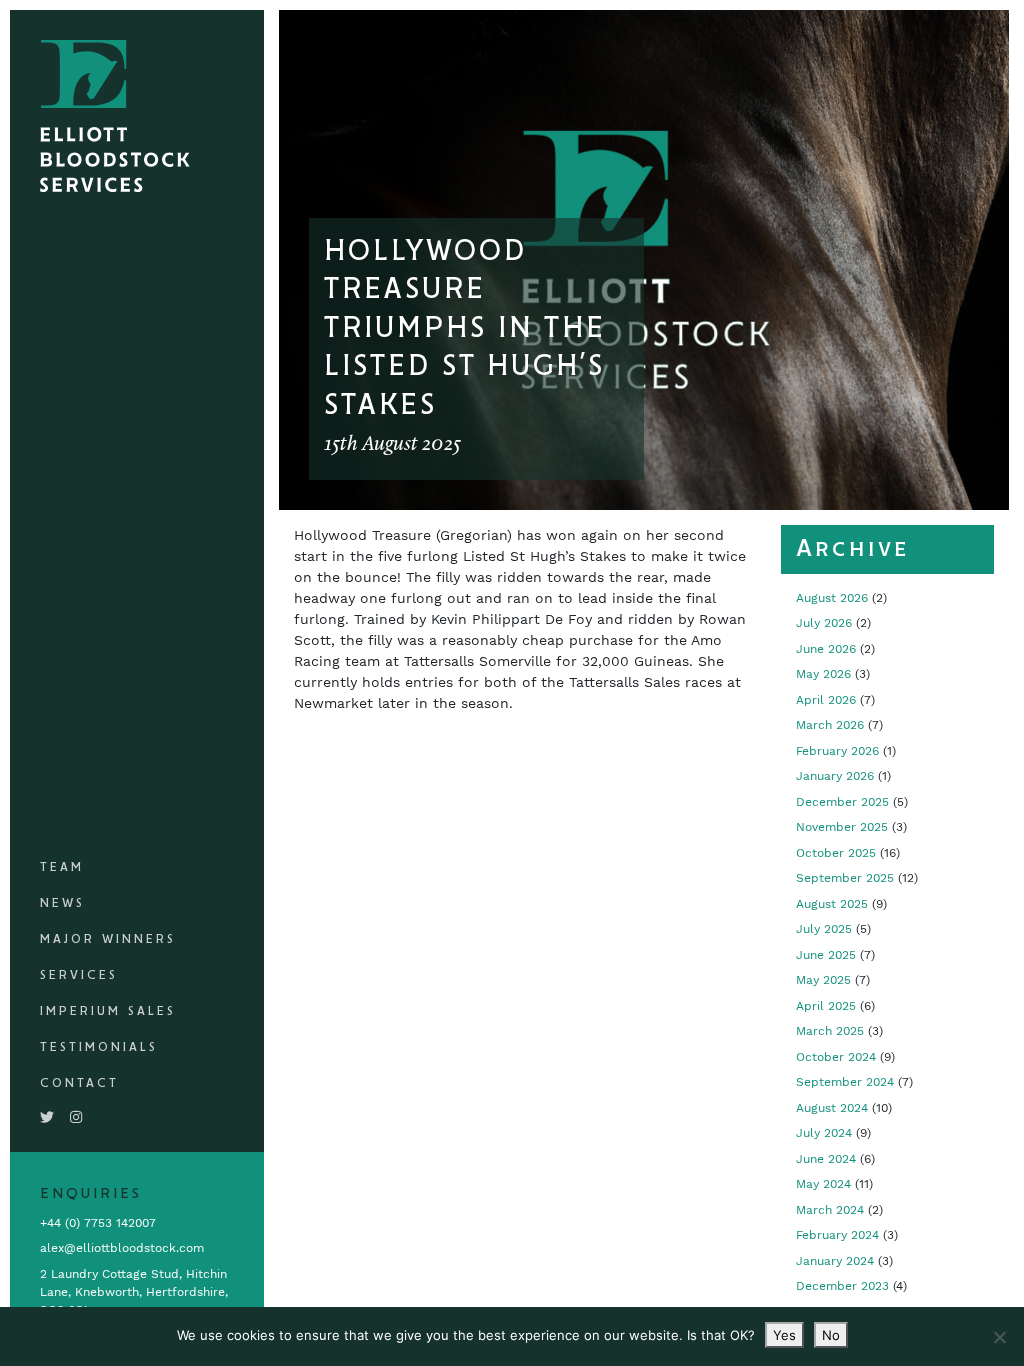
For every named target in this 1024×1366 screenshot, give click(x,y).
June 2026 (826, 649)
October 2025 (836, 853)
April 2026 (826, 700)
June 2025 (826, 955)
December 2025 (842, 802)
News (62, 903)
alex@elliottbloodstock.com (122, 1248)
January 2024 (835, 1261)
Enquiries (91, 1194)
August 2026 (832, 598)
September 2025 (845, 878)
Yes (784, 1335)
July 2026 (824, 623)
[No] (999, 1337)
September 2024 (845, 1082)
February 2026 (837, 751)
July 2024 (824, 1133)
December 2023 (842, 1286)
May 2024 (823, 1184)
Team (62, 867)
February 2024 (837, 1235)
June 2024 (826, 1159)
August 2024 (832, 1108)
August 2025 (832, 904)
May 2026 (823, 674)
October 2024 (836, 1057)
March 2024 (830, 1210)
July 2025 (824, 929)
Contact (79, 1083)
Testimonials (99, 1047)
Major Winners (108, 939)
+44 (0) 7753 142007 (98, 1223)
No (831, 1335)
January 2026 (835, 776)
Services (79, 975)
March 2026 (830, 725)
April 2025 (826, 1006)
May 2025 (823, 980)
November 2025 (842, 827)
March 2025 (830, 1031)
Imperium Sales (108, 1011)
